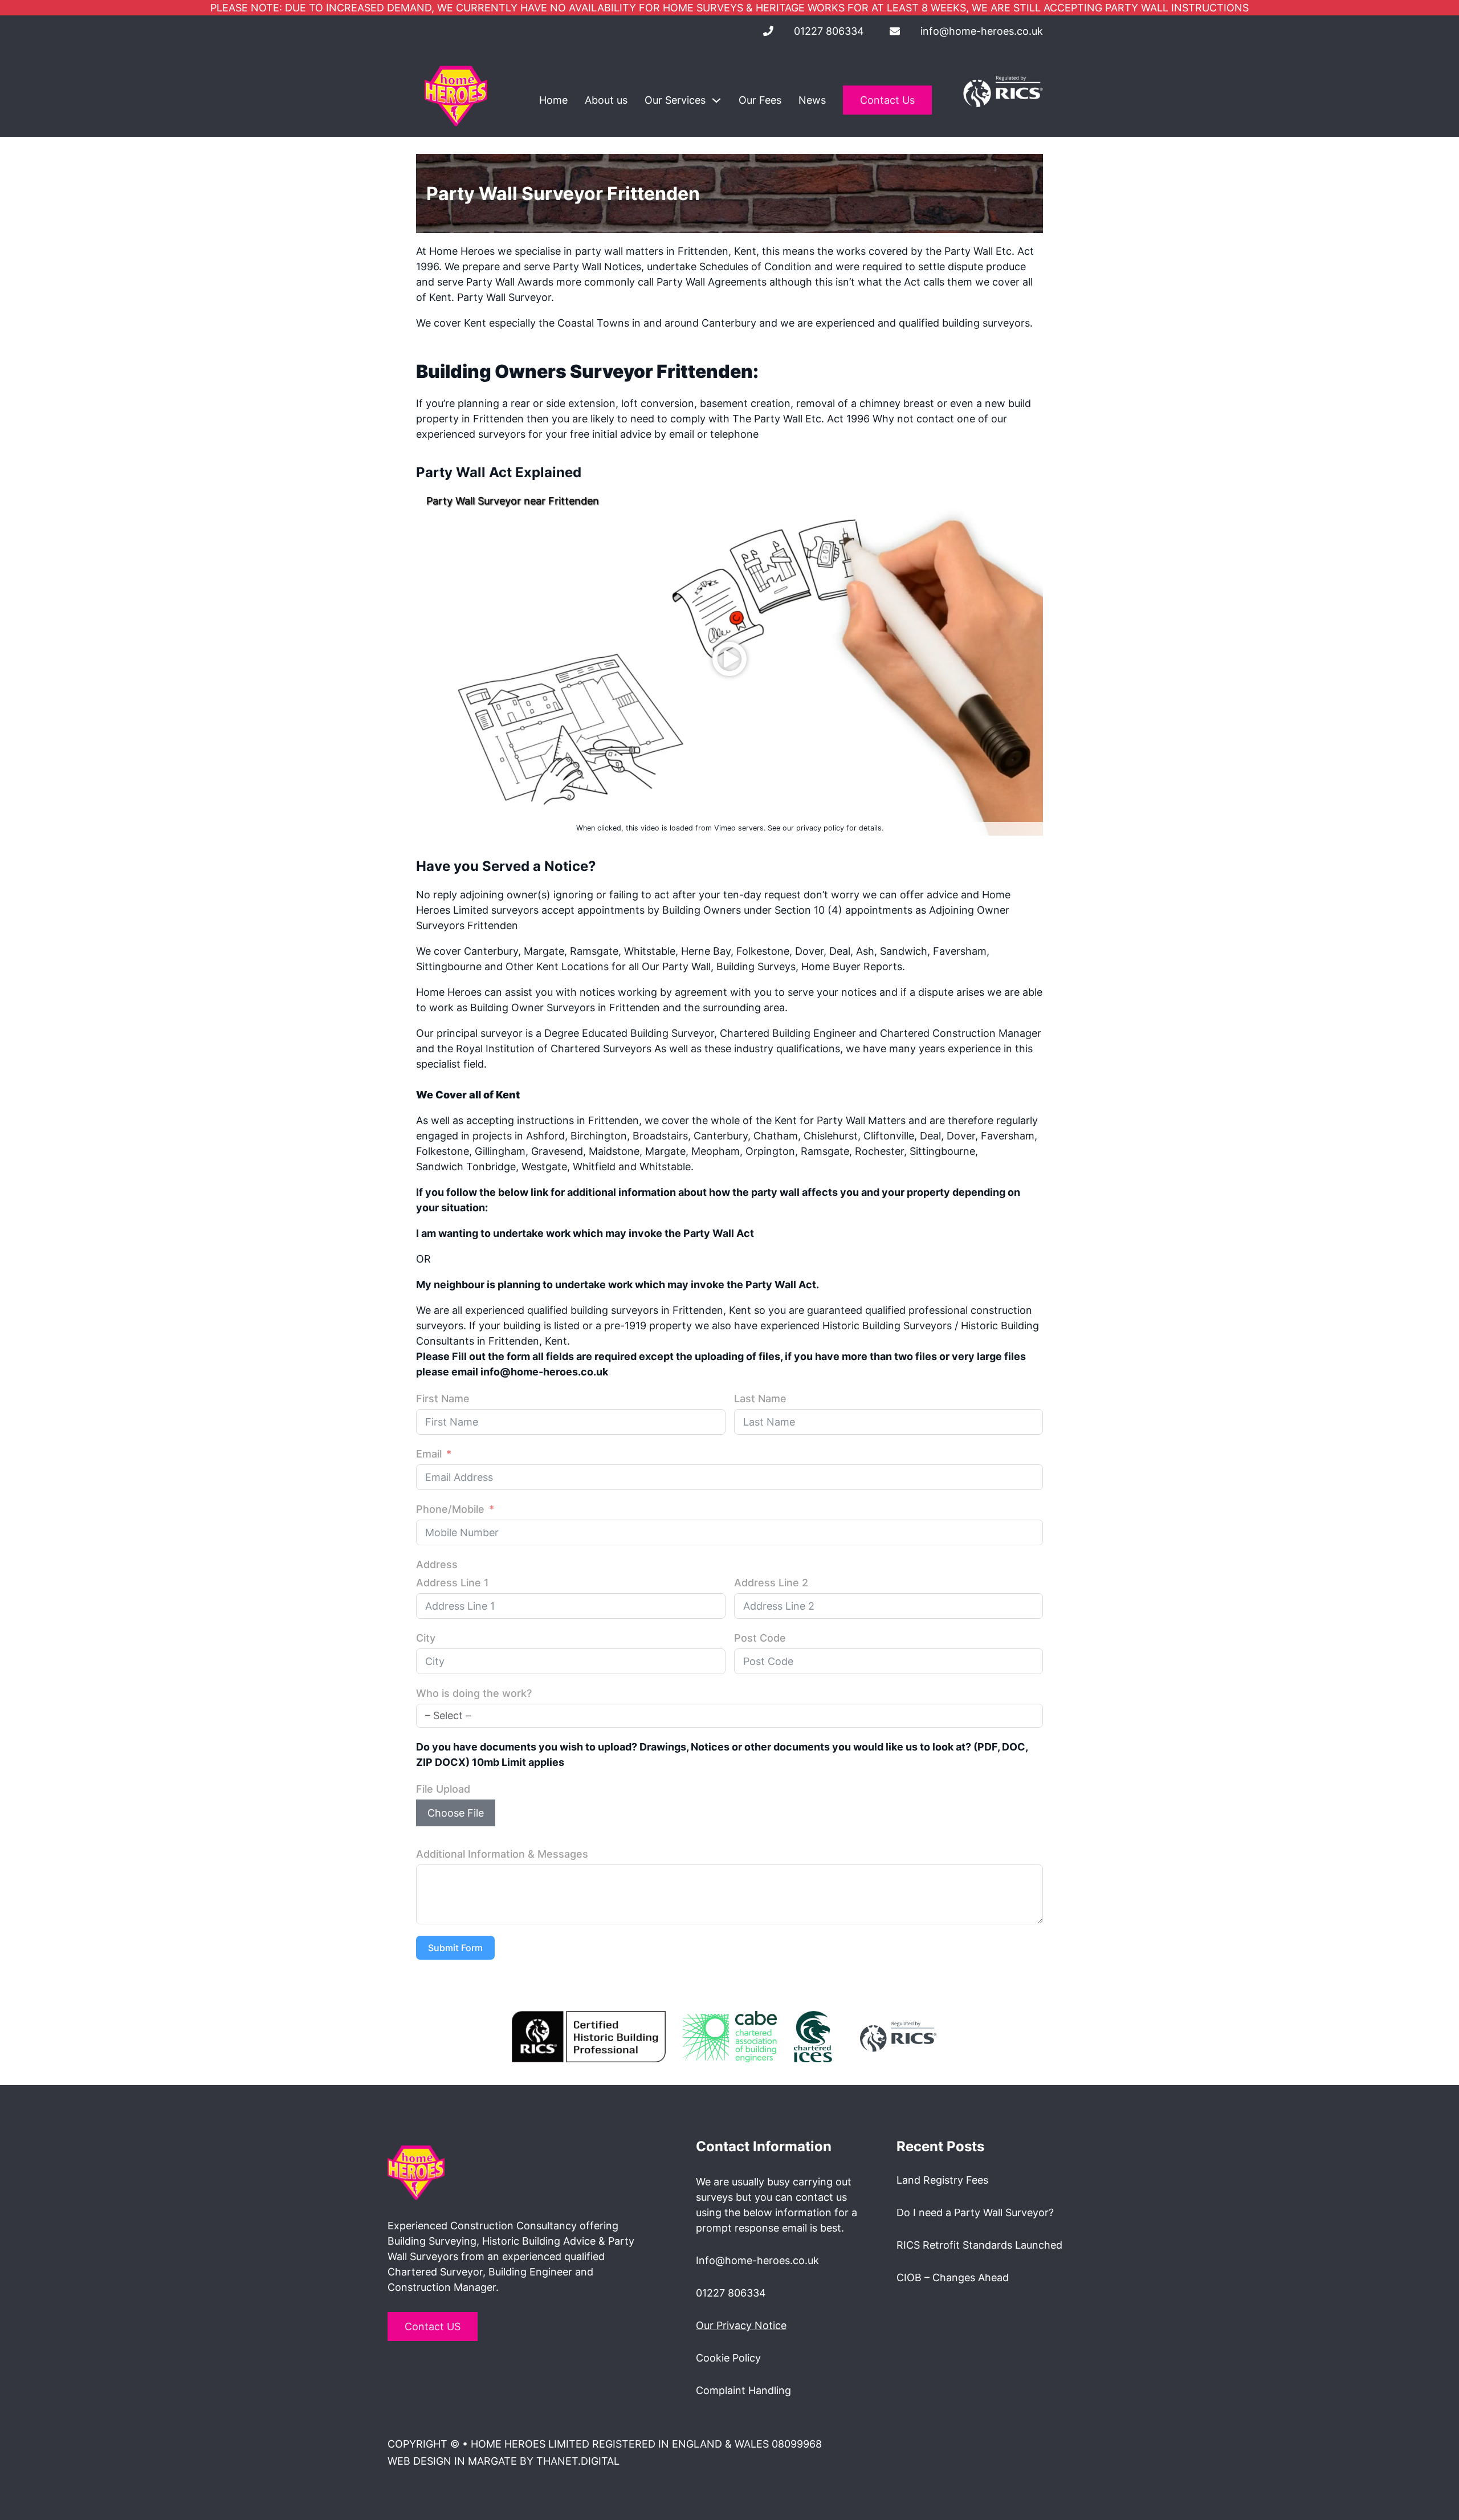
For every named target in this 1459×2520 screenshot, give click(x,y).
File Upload (443, 1789)
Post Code (760, 1638)
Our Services (675, 100)
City (426, 1638)
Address (437, 1564)
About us (606, 100)
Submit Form (455, 1948)
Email (429, 1454)
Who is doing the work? (474, 1693)
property (437, 419)
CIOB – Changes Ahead (953, 2277)
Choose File (456, 1813)
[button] (729, 659)
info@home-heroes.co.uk (982, 31)
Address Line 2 (771, 1583)
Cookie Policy (728, 2358)
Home (553, 100)
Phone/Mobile (450, 1509)
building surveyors (986, 323)
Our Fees (760, 100)
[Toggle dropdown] (716, 100)
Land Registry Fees (942, 2180)
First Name (443, 1399)
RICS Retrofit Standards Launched (979, 2245)
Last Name (760, 1399)
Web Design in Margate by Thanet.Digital (504, 2461)
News (812, 100)
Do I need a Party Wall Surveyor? (975, 2212)
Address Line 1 (453, 1583)
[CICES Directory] (813, 2036)
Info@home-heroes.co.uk (757, 2260)
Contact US (433, 2326)
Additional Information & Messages (502, 1854)
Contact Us (887, 100)
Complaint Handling (743, 2390)
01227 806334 (829, 31)
